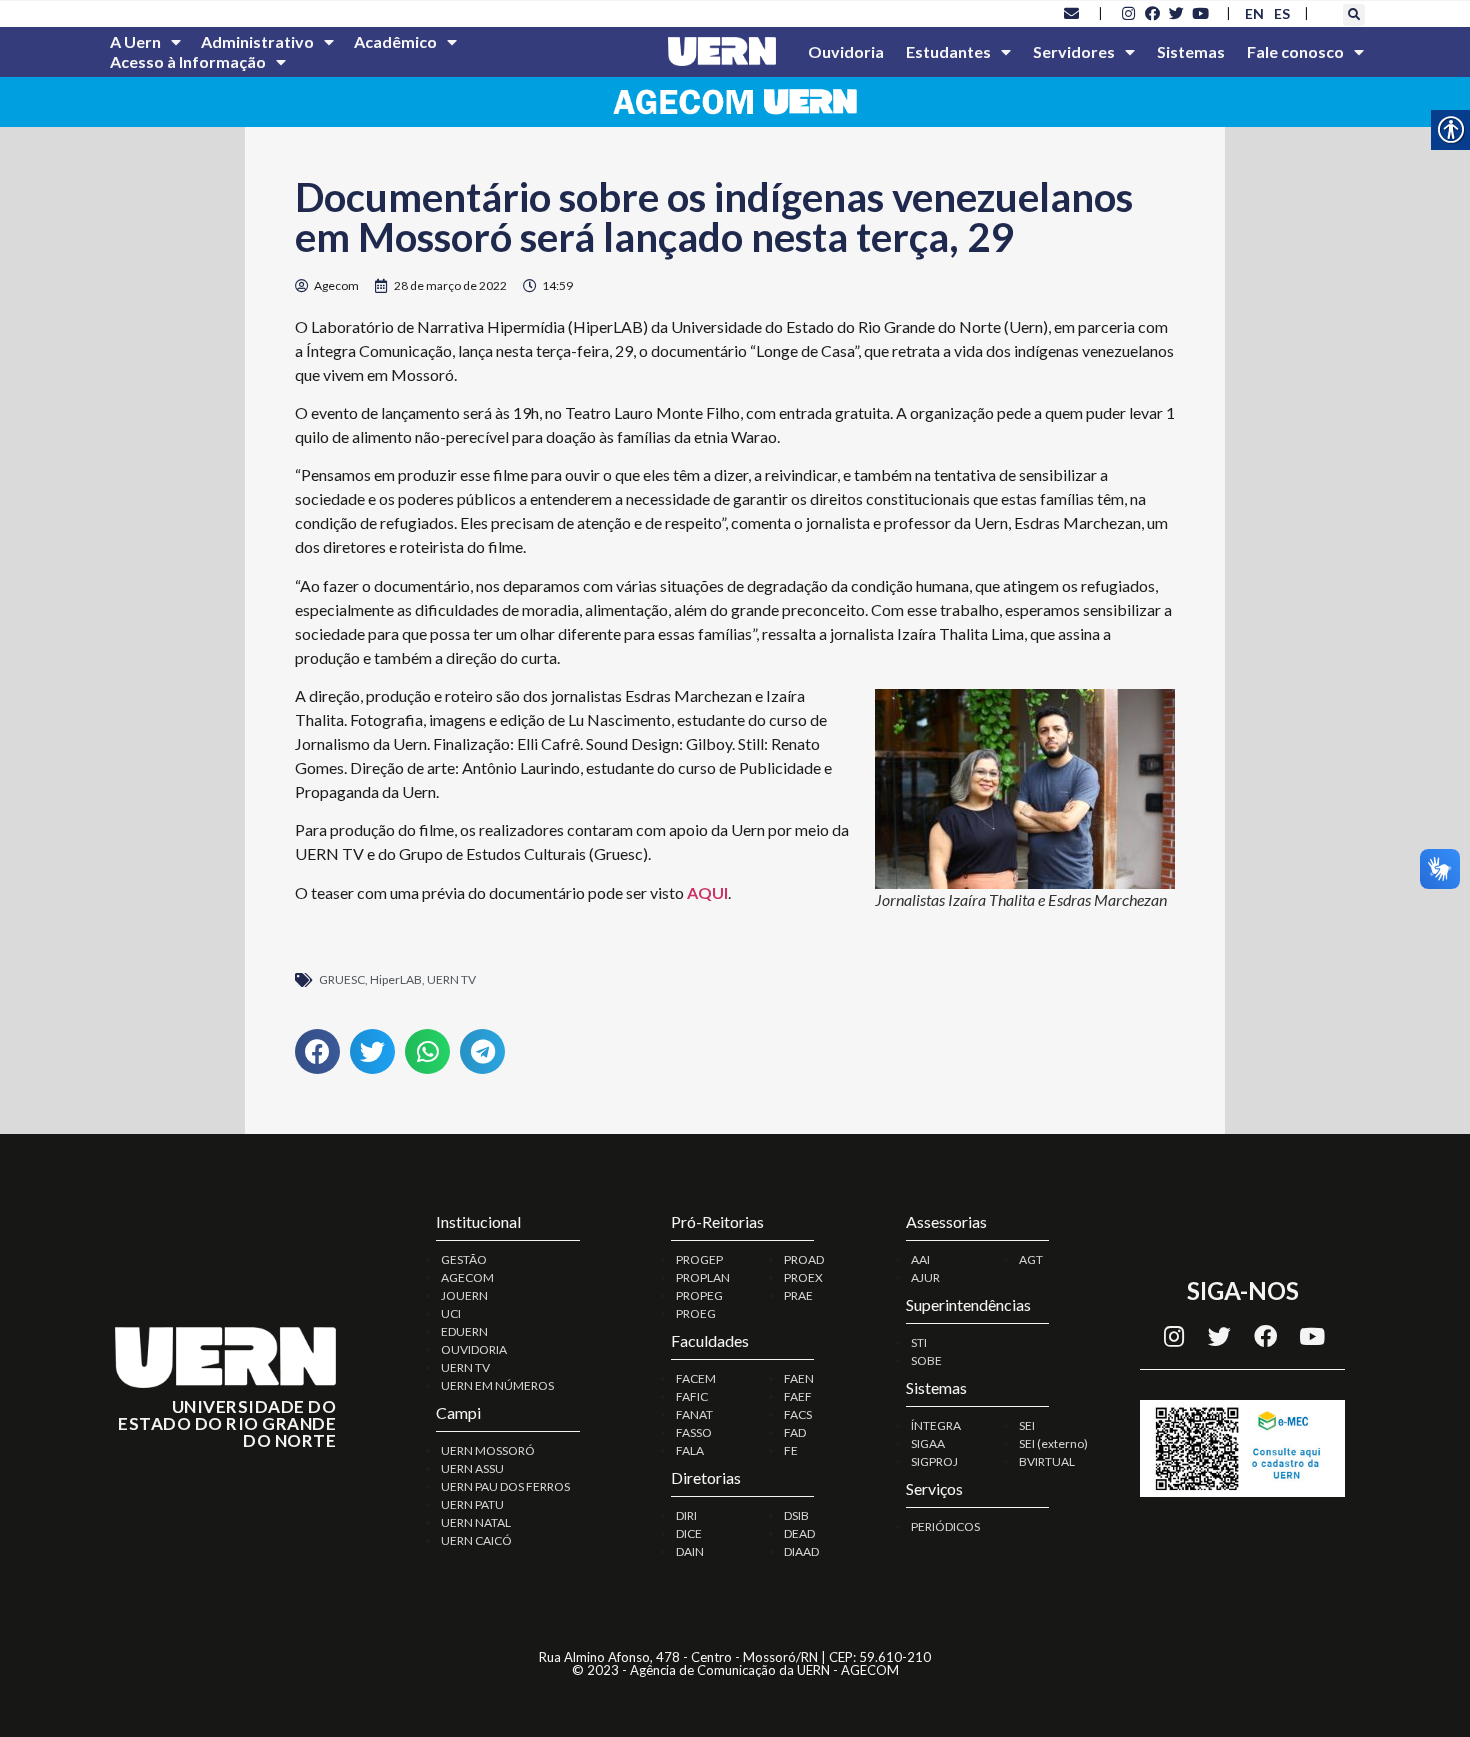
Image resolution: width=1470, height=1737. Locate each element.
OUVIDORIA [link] (474, 1349)
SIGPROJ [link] (934, 1461)
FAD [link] (795, 1432)
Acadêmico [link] (395, 41)
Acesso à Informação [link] (188, 61)
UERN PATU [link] (472, 1504)
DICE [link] (689, 1533)
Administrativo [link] (257, 41)
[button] (1354, 15)
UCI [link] (451, 1313)
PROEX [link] (803, 1277)
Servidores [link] (1074, 51)
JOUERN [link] (464, 1295)
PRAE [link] (798, 1295)
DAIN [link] (690, 1551)
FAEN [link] (799, 1378)
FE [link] (791, 1450)
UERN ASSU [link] (472, 1468)
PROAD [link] (804, 1259)
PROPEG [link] (699, 1295)
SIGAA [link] (928, 1443)
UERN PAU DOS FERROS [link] (505, 1486)
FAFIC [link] (692, 1396)
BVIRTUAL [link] (1047, 1461)
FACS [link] (798, 1414)
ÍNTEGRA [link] (936, 1425)
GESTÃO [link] (464, 1259)
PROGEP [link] (699, 1259)
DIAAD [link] (801, 1551)
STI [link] (919, 1342)
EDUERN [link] (464, 1331)
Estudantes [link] (948, 51)
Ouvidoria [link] (846, 51)
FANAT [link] (694, 1414)
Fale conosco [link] (1295, 51)
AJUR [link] (925, 1277)
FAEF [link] (798, 1396)
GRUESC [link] (342, 979)
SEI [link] (1027, 1425)
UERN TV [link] (451, 979)
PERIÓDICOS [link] (945, 1526)
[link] (1072, 13)
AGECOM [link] (467, 1277)
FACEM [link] (696, 1378)
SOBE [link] (926, 1360)
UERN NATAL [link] (476, 1522)
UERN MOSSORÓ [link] (488, 1450)
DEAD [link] (799, 1533)
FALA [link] (690, 1450)
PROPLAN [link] (703, 1277)
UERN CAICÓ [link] (476, 1540)
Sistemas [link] (1191, 51)
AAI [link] (920, 1259)
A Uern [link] (135, 41)
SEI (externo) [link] (1053, 1443)
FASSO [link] (694, 1432)
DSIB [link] (796, 1515)
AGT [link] (1031, 1259)
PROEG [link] (696, 1313)
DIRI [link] (686, 1515)
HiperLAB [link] (396, 979)
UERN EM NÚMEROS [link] (497, 1385)
